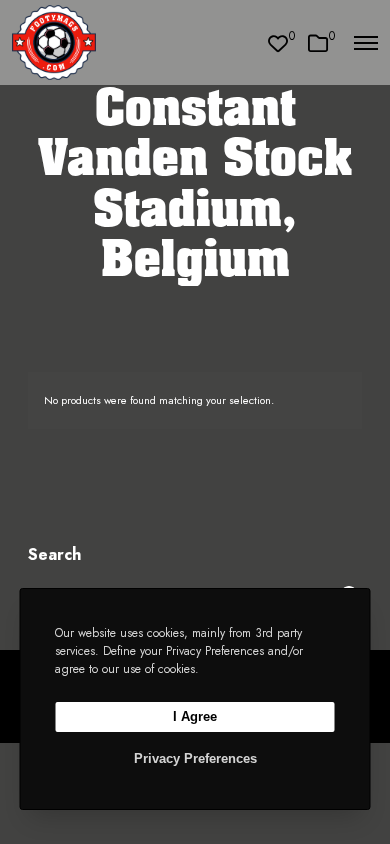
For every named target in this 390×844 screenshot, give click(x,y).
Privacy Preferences (195, 758)
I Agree (195, 716)
